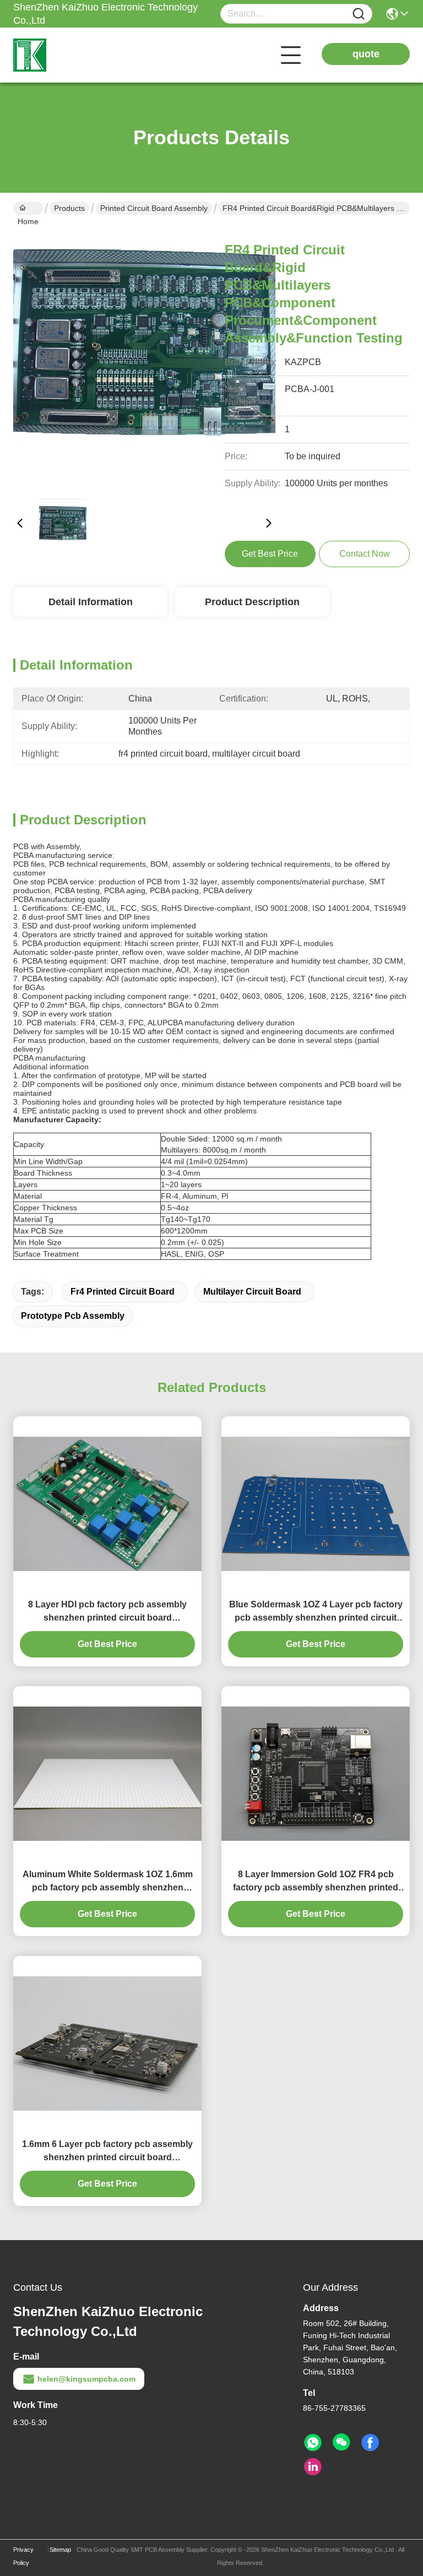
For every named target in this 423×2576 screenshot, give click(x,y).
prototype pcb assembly (73, 1316)
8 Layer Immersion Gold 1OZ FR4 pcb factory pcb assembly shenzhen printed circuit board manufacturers (316, 1882)
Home (28, 208)
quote (366, 54)
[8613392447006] (313, 2443)
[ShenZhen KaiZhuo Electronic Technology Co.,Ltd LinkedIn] (313, 2467)
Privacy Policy (23, 2556)
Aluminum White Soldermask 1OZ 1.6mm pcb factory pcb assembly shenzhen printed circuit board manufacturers (108, 1882)
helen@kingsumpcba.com (86, 2379)
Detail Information (91, 602)
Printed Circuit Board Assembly (154, 208)
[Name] (359, 14)
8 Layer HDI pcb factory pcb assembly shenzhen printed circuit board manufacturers (107, 1612)
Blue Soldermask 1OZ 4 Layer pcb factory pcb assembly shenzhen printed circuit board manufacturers (316, 1612)
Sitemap (60, 2550)
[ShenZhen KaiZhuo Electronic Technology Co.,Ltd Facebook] (370, 2443)
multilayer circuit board (252, 1292)
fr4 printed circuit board (123, 1292)
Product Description (252, 602)
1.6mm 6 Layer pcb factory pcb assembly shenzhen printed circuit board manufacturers (107, 2152)
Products (69, 208)
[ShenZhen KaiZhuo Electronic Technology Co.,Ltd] (74, 55)
